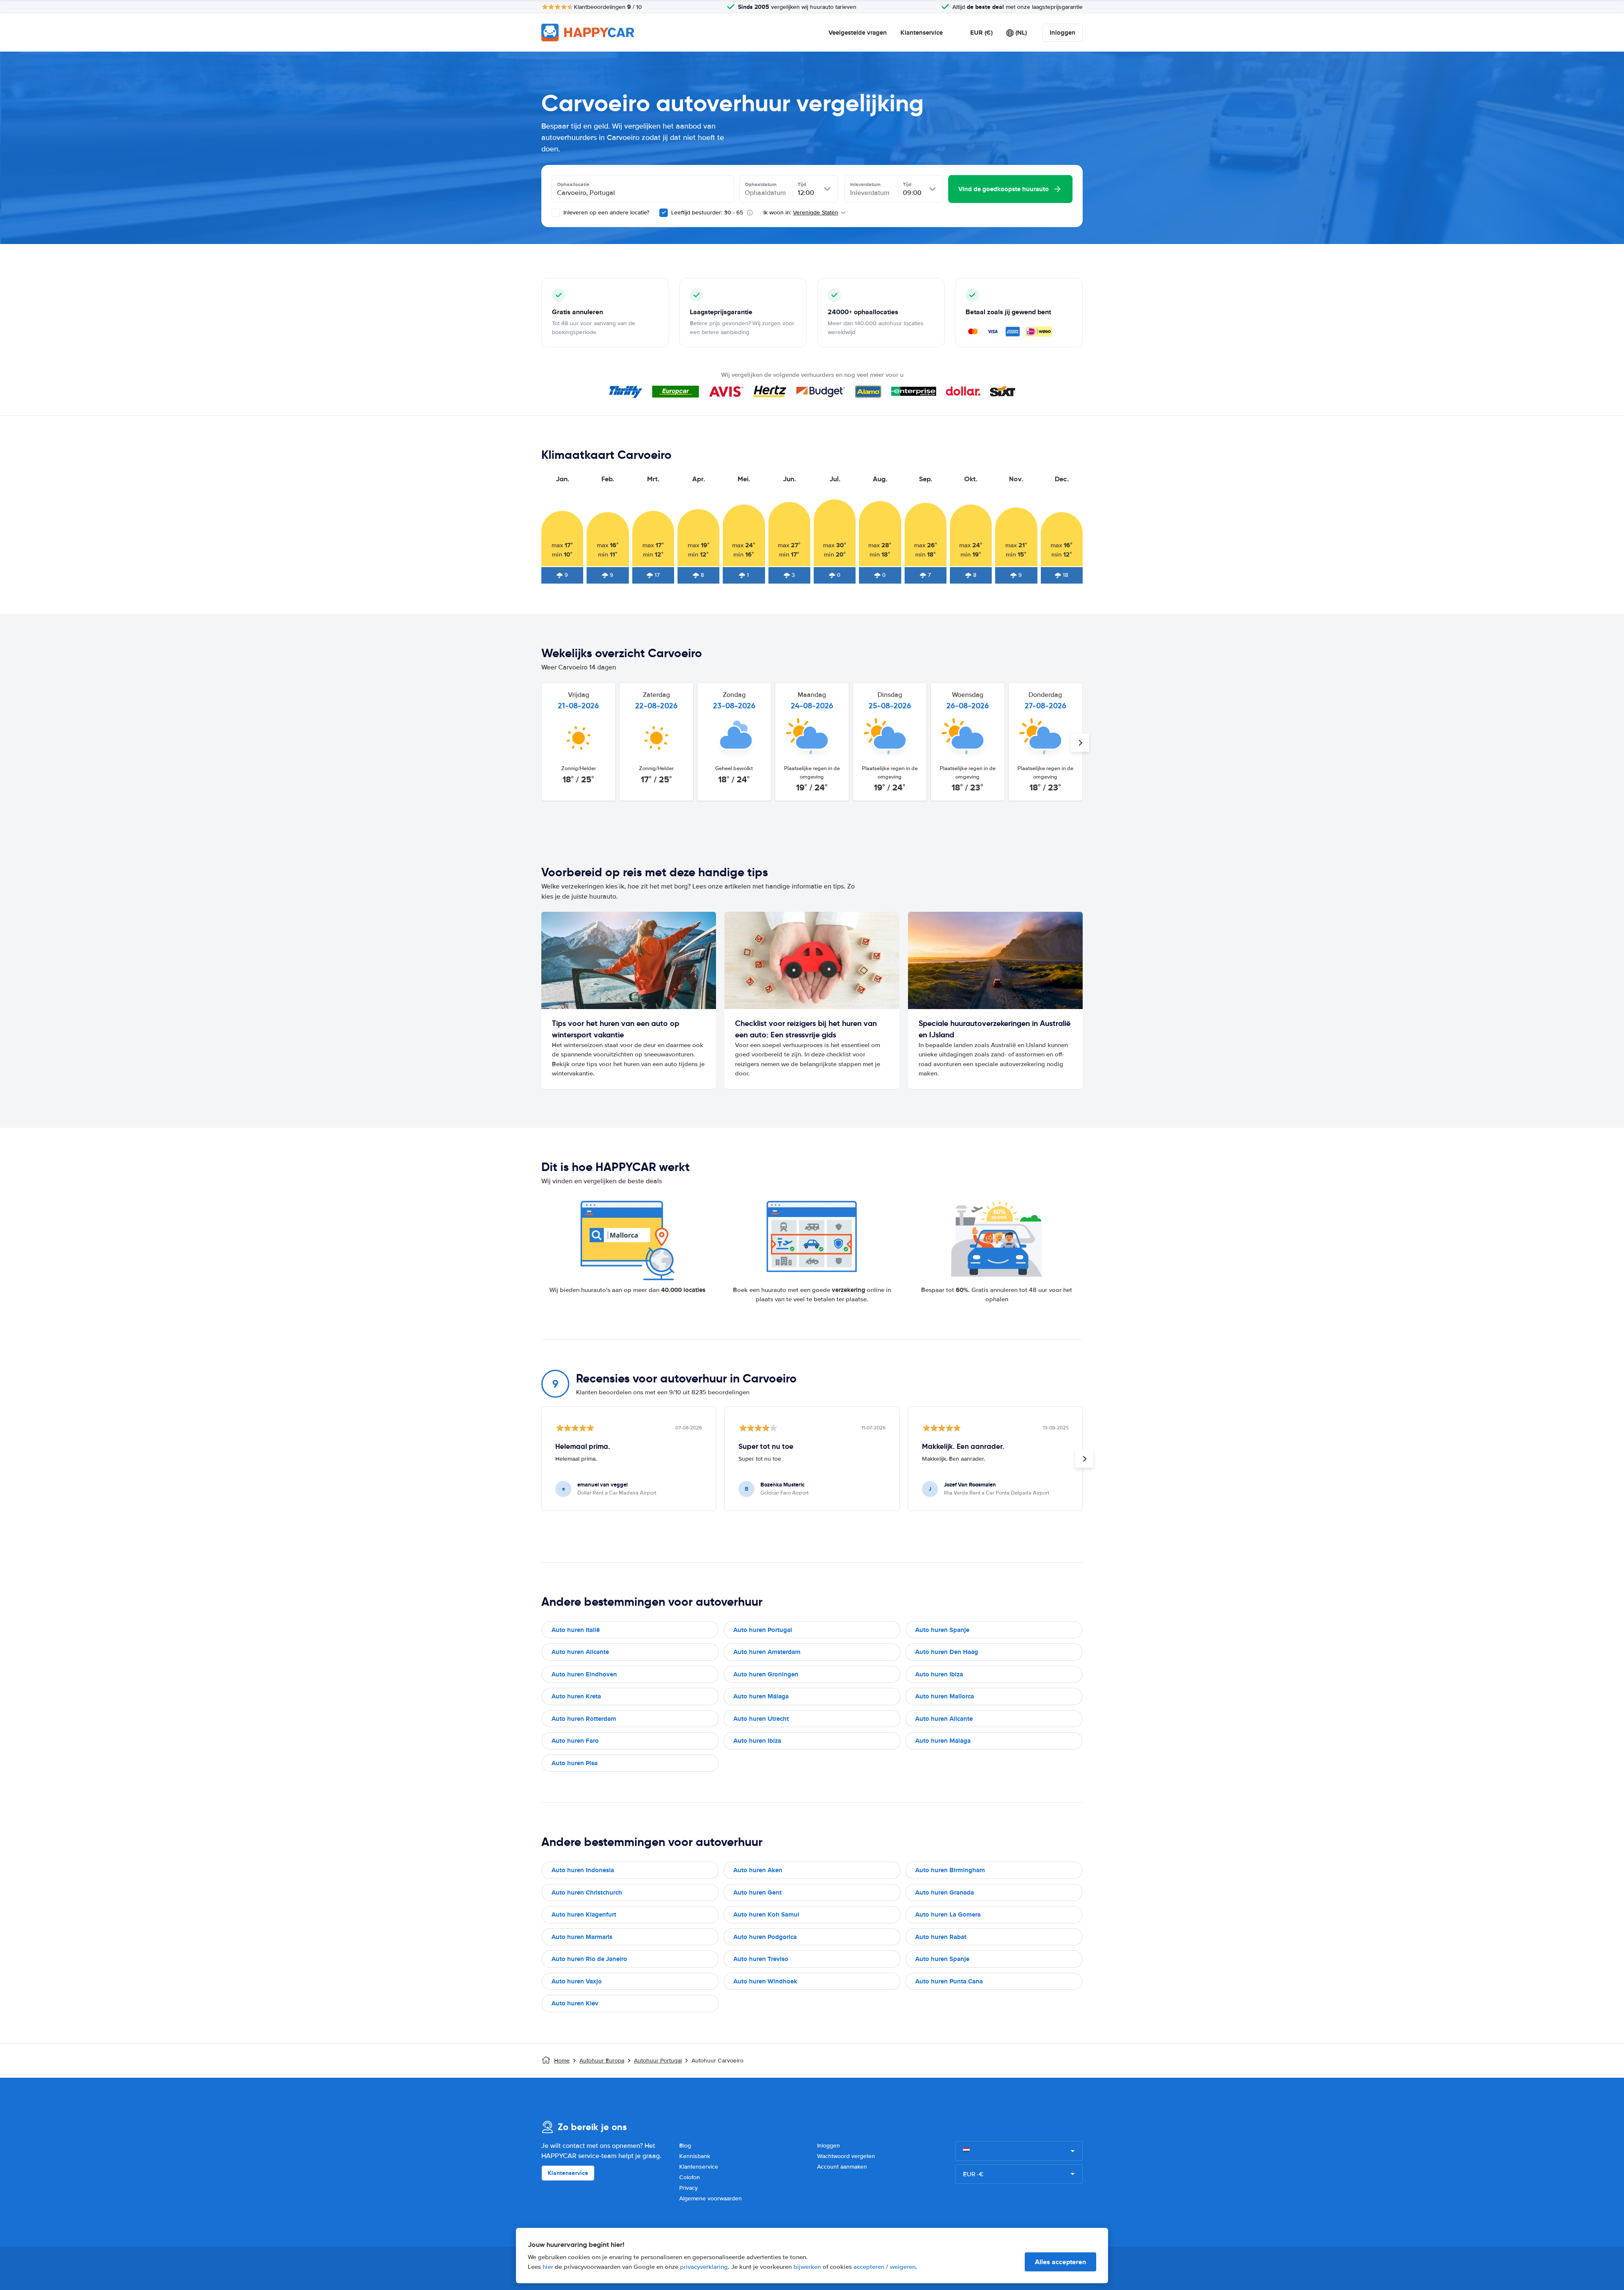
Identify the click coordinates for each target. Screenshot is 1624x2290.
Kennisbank (695, 2156)
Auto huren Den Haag (947, 1652)
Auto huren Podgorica (765, 1937)
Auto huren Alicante (580, 1652)
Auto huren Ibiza (939, 1674)
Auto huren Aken (758, 1870)
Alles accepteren (1060, 2262)
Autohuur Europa (602, 2061)
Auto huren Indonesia (583, 1870)
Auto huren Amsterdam (767, 1652)
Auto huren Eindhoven (584, 1674)
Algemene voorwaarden (710, 2198)
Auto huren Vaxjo (577, 1981)
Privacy (689, 2188)
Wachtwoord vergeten (846, 2156)
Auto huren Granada (945, 1892)
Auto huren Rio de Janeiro (589, 1959)
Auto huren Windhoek (765, 1981)
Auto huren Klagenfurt (584, 1914)
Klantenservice (922, 33)
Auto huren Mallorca (945, 1696)
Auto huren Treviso (761, 1959)
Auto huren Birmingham (950, 1870)
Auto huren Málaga (761, 1696)
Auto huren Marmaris (582, 1937)
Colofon (690, 2177)
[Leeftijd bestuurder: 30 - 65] (664, 213)
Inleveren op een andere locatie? (605, 213)
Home (562, 2061)
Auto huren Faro (575, 1741)
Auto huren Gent (757, 1892)
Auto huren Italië (576, 1630)
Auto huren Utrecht (761, 1719)
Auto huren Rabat (941, 1937)
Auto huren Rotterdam (584, 1719)
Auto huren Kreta (576, 1696)
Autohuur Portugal (658, 2061)
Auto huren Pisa (575, 1763)
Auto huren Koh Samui (766, 1914)
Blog (685, 2146)
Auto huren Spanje (942, 1630)
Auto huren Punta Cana (949, 1981)
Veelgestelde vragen (858, 33)
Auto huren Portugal (763, 1630)
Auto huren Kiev (575, 2003)
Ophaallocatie (573, 184)
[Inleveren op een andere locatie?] (556, 213)
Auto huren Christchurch (587, 1892)
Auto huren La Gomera (948, 1914)
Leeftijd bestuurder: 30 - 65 (707, 213)
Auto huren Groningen (766, 1674)
